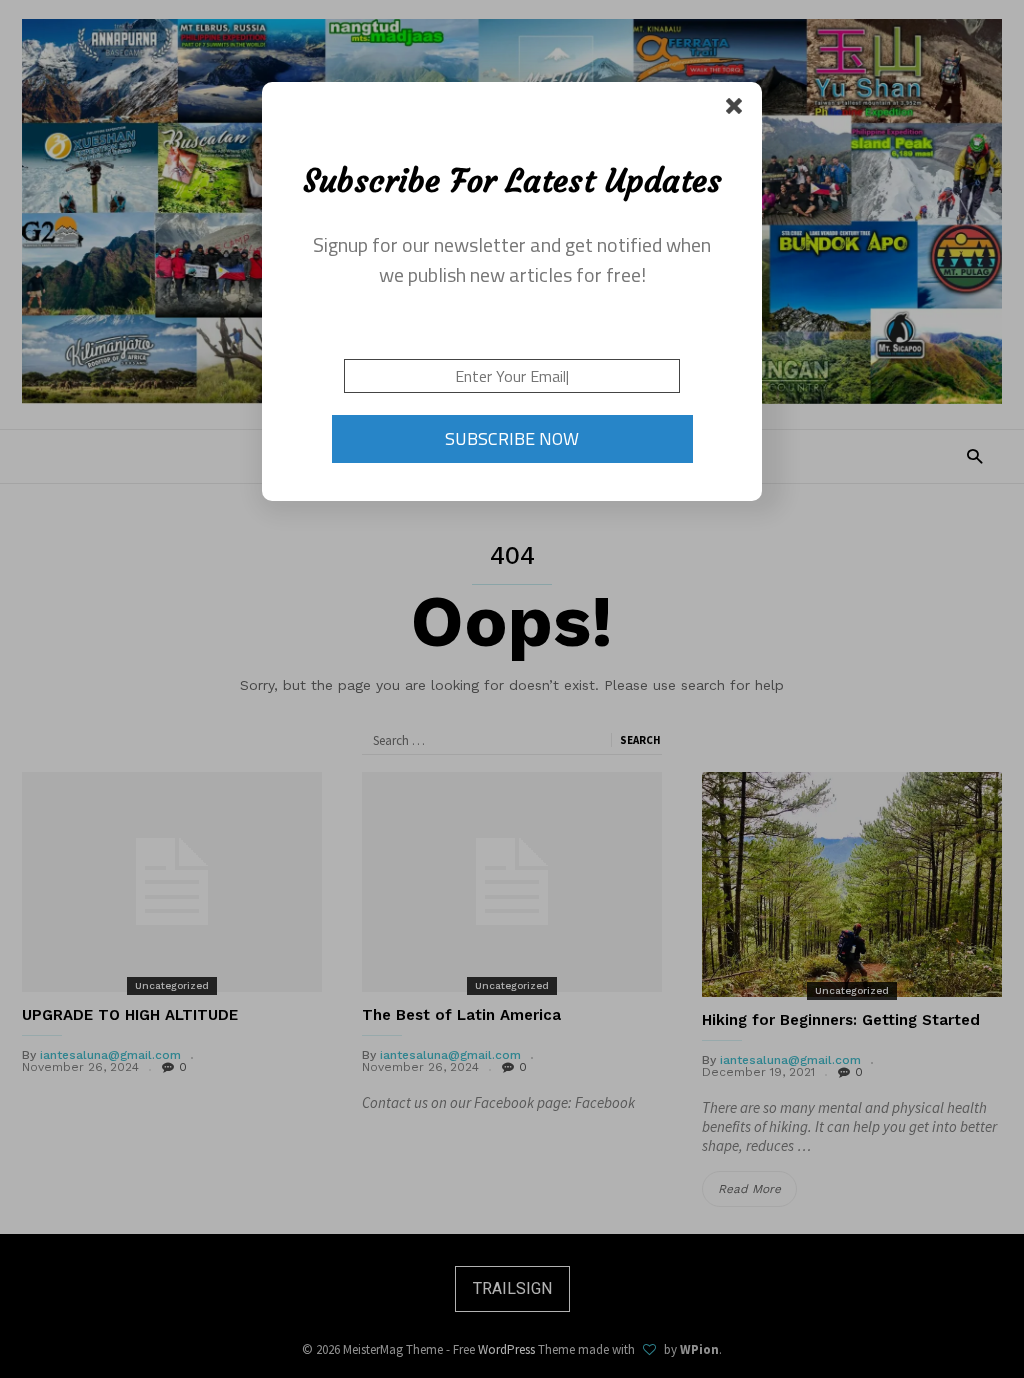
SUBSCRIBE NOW (512, 438)
